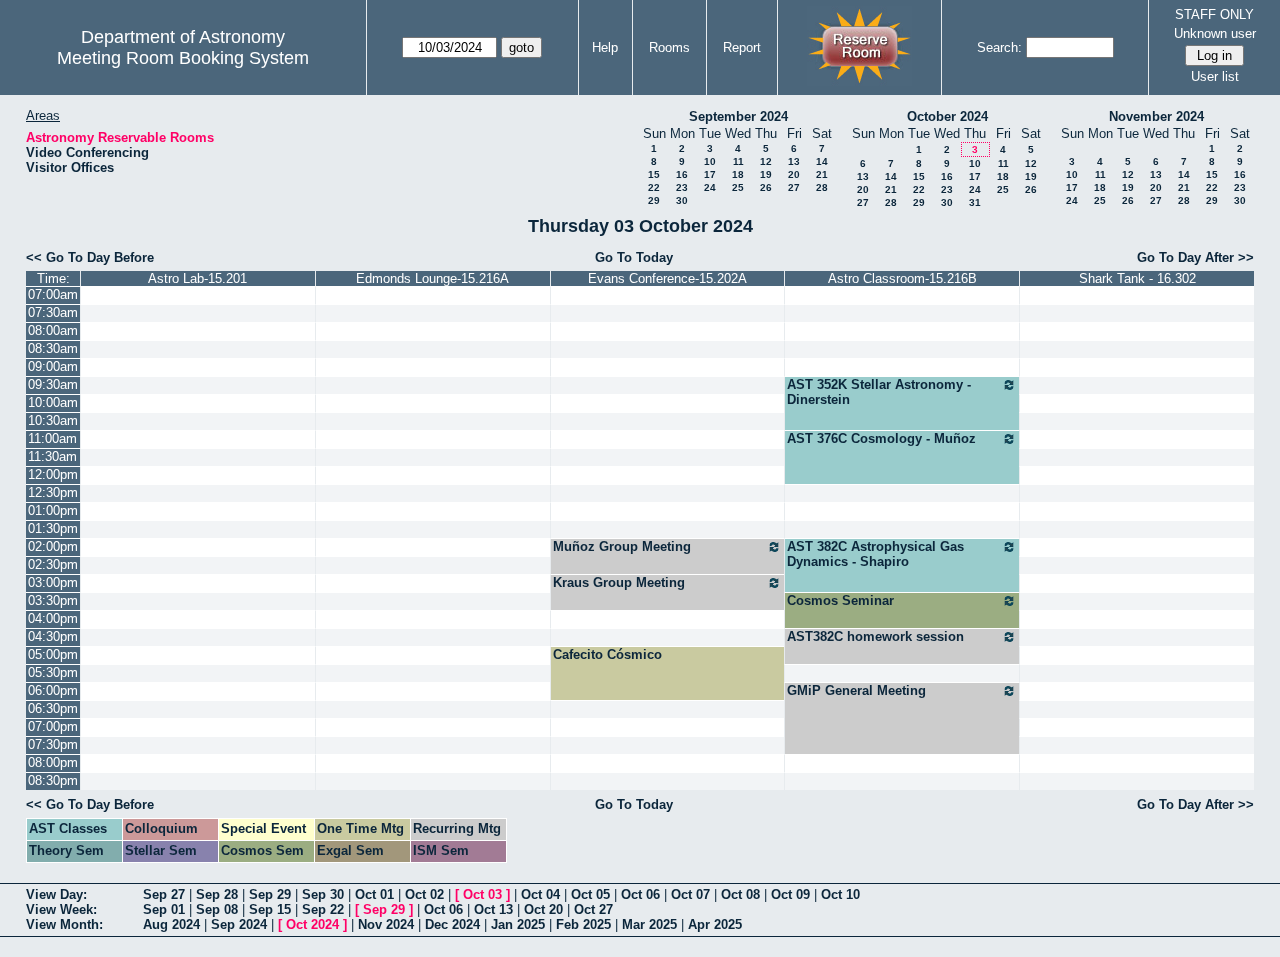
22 (654, 187)
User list (1215, 76)
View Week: (61, 909)
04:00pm (53, 618)
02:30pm (53, 564)
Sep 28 (217, 894)
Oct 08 (740, 894)
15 (654, 174)
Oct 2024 (312, 924)
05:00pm (53, 654)
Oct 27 (593, 909)
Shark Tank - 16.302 (1137, 278)
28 (822, 187)
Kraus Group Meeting (619, 582)
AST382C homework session (875, 636)
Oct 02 (424, 894)
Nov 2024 (386, 924)
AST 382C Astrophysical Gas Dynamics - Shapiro (875, 554)
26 (766, 187)
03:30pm (53, 600)
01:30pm (53, 528)
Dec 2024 (452, 924)
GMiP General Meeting (856, 690)
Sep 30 (323, 894)
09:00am (53, 366)
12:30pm (53, 492)
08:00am (53, 330)
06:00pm (53, 690)
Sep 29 (270, 894)
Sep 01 (164, 909)
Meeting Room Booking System (183, 58)
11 (738, 161)
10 (710, 161)
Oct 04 (540, 894)
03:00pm (53, 582)
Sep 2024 (239, 924)
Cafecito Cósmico (607, 654)
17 (710, 174)
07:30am (53, 312)
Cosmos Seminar (840, 600)
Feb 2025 (583, 924)
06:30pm (53, 708)
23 (682, 187)
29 (654, 200)
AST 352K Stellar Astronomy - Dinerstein (879, 392)
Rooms (669, 47)
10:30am (53, 420)
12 (766, 161)
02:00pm (53, 546)
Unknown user (1215, 33)
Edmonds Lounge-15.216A (432, 278)
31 (975, 202)
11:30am (52, 456)
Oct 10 (840, 894)
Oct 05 (590, 894)
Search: (999, 47)
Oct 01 (374, 894)
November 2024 (1156, 116)
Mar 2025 (649, 924)
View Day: (56, 894)
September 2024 (738, 116)
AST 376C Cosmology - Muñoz (881, 438)
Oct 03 (482, 894)
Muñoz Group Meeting (622, 546)
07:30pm (53, 744)
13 (794, 161)
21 (822, 174)
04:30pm (53, 636)
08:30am (53, 348)
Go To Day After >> (1195, 257)
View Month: (64, 924)
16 (682, 174)
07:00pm (53, 726)
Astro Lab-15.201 (197, 278)
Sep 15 (270, 909)
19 (766, 174)
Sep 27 (164, 894)
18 (738, 174)
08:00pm (53, 762)
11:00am (52, 438)
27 (794, 187)
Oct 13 (493, 909)
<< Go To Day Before (90, 257)
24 (710, 187)
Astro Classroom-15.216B (902, 278)
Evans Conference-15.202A (667, 278)
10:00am (53, 402)
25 (738, 187)
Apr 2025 (715, 924)
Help (605, 47)
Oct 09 (790, 894)
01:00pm (53, 510)
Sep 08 (217, 909)
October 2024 (947, 116)
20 (794, 174)
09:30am (53, 384)
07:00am (53, 294)
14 (822, 161)
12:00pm (53, 474)
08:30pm (53, 780)
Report (742, 47)
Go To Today (634, 257)
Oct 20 (543, 909)
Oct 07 (690, 894)
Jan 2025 (518, 924)
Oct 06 (640, 894)
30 (682, 200)
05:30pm (53, 672)
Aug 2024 (171, 924)
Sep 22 (323, 909)
